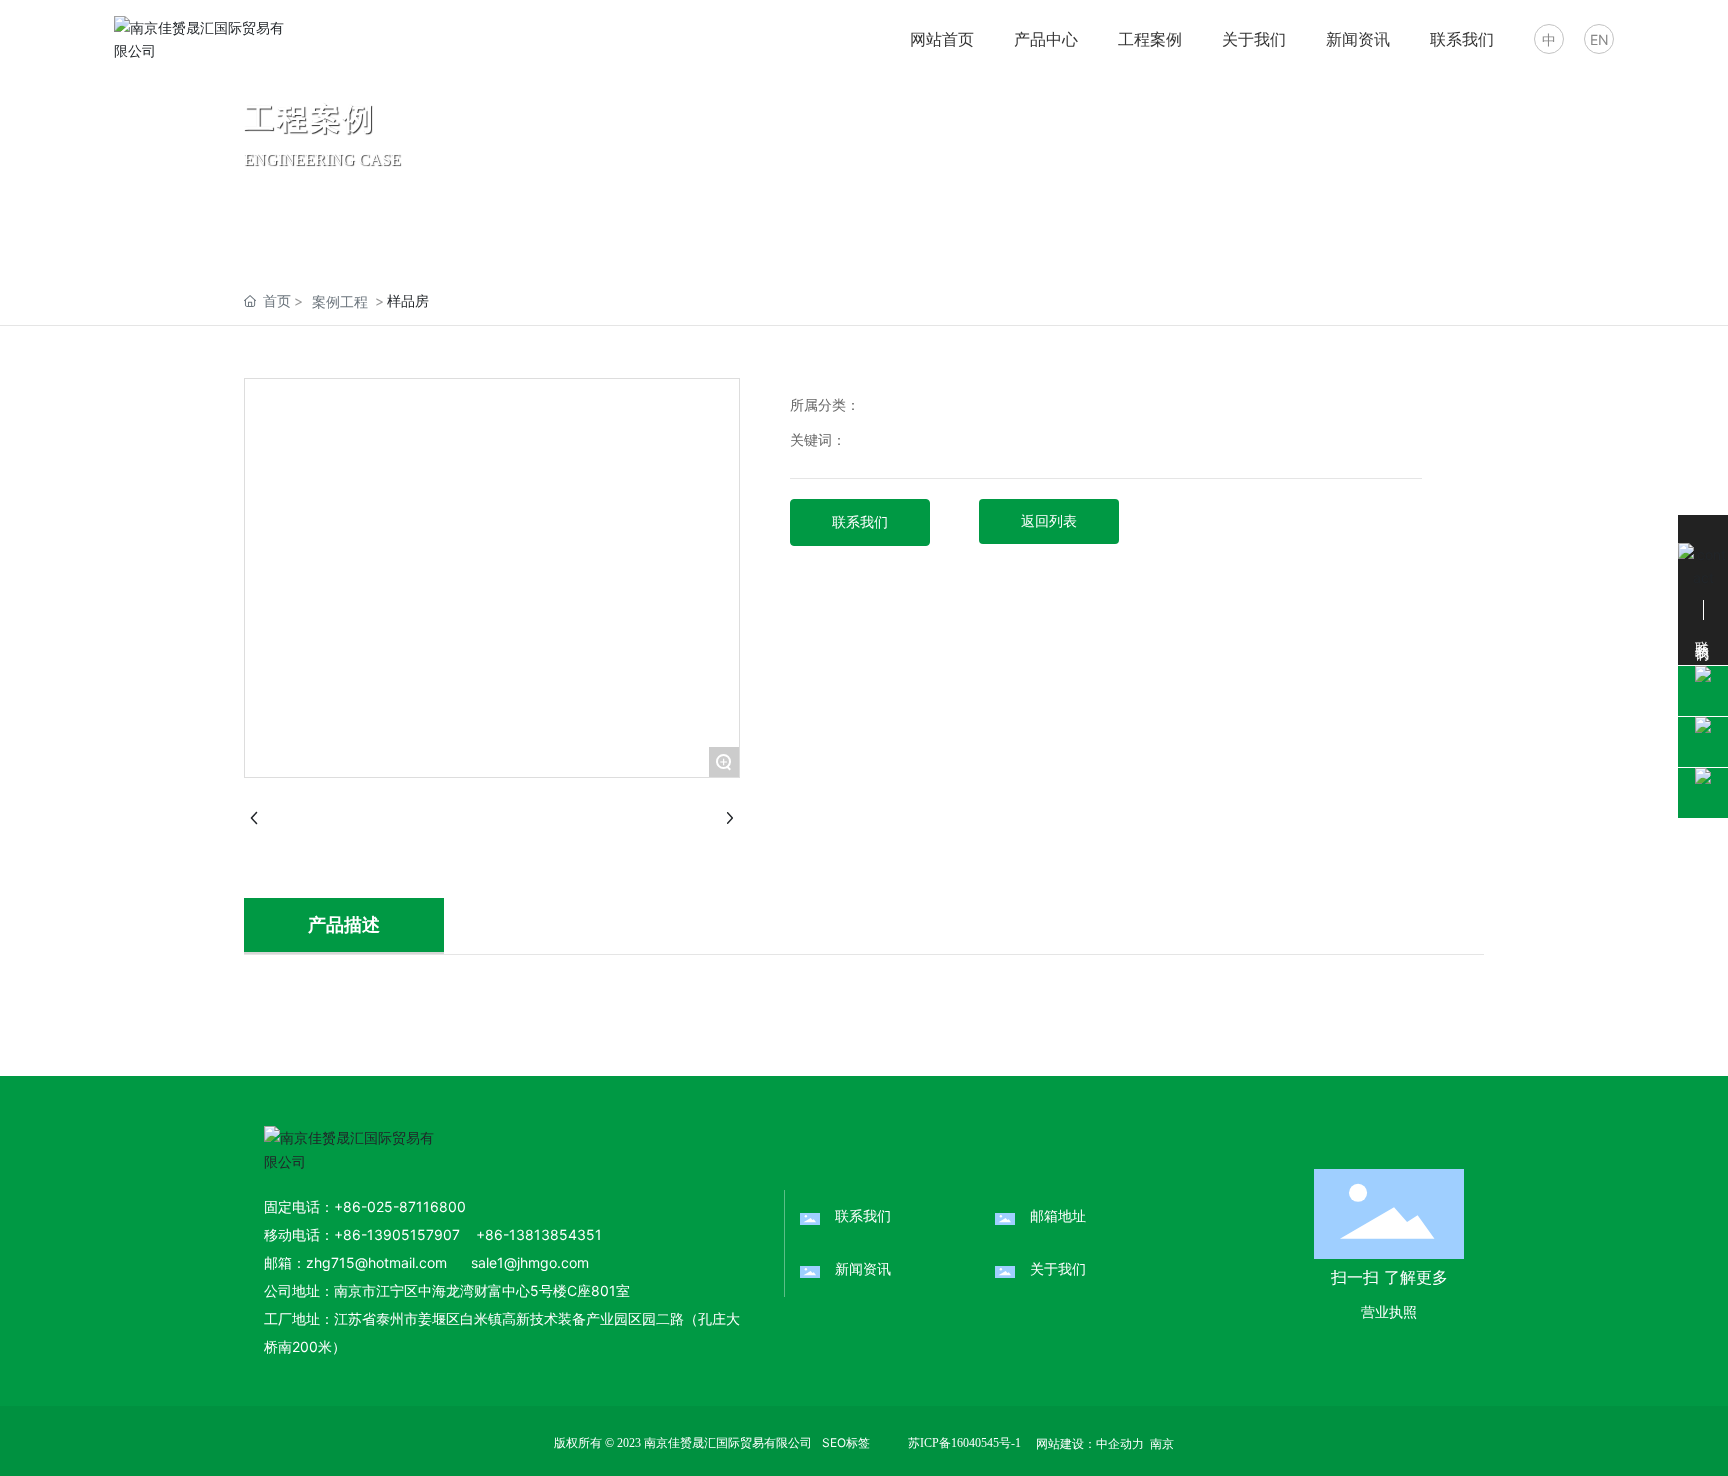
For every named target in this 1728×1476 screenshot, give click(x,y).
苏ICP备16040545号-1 (964, 1443)
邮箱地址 (1058, 1216)
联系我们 (863, 1216)
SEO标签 (846, 1442)
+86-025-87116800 (400, 1206)
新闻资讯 (863, 1269)
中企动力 (1120, 1443)
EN (1599, 39)
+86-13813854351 (539, 1234)
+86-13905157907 (397, 1234)
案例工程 (340, 301)
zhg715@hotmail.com (378, 1262)
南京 (1162, 1443)
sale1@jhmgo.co (524, 1262)
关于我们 (1058, 1269)
